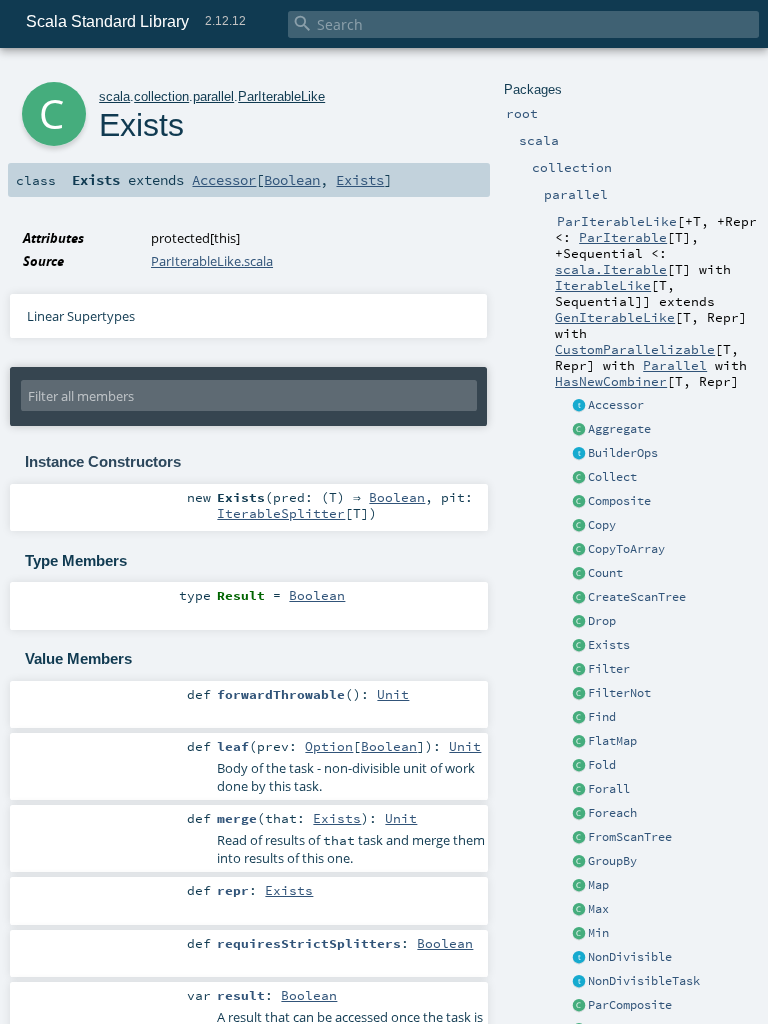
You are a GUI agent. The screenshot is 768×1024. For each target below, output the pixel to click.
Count (605, 573)
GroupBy (612, 861)
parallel (213, 96)
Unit (393, 694)
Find (602, 717)
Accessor (616, 405)
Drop (602, 621)
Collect (612, 477)
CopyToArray (626, 549)
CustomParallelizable (635, 349)
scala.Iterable (611, 269)
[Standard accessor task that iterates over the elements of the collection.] (579, 406)
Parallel (675, 365)
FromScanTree (630, 837)
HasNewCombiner (611, 381)
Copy (602, 525)
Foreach (612, 813)
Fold (602, 765)
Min (598, 933)
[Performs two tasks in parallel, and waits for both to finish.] (579, 1006)
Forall (609, 789)
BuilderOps (623, 453)
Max (598, 909)
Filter (609, 669)
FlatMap (612, 741)
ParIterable (623, 237)
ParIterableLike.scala (212, 261)
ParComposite (630, 1005)
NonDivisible (630, 957)
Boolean (292, 180)
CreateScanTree (637, 597)
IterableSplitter (281, 513)
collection (161, 96)
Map (598, 885)
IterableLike (603, 285)
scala (114, 96)
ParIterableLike (281, 96)
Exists (609, 645)
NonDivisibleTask (644, 981)
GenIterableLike (615, 317)
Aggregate (619, 429)
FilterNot (619, 693)
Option (329, 746)
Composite (619, 501)
